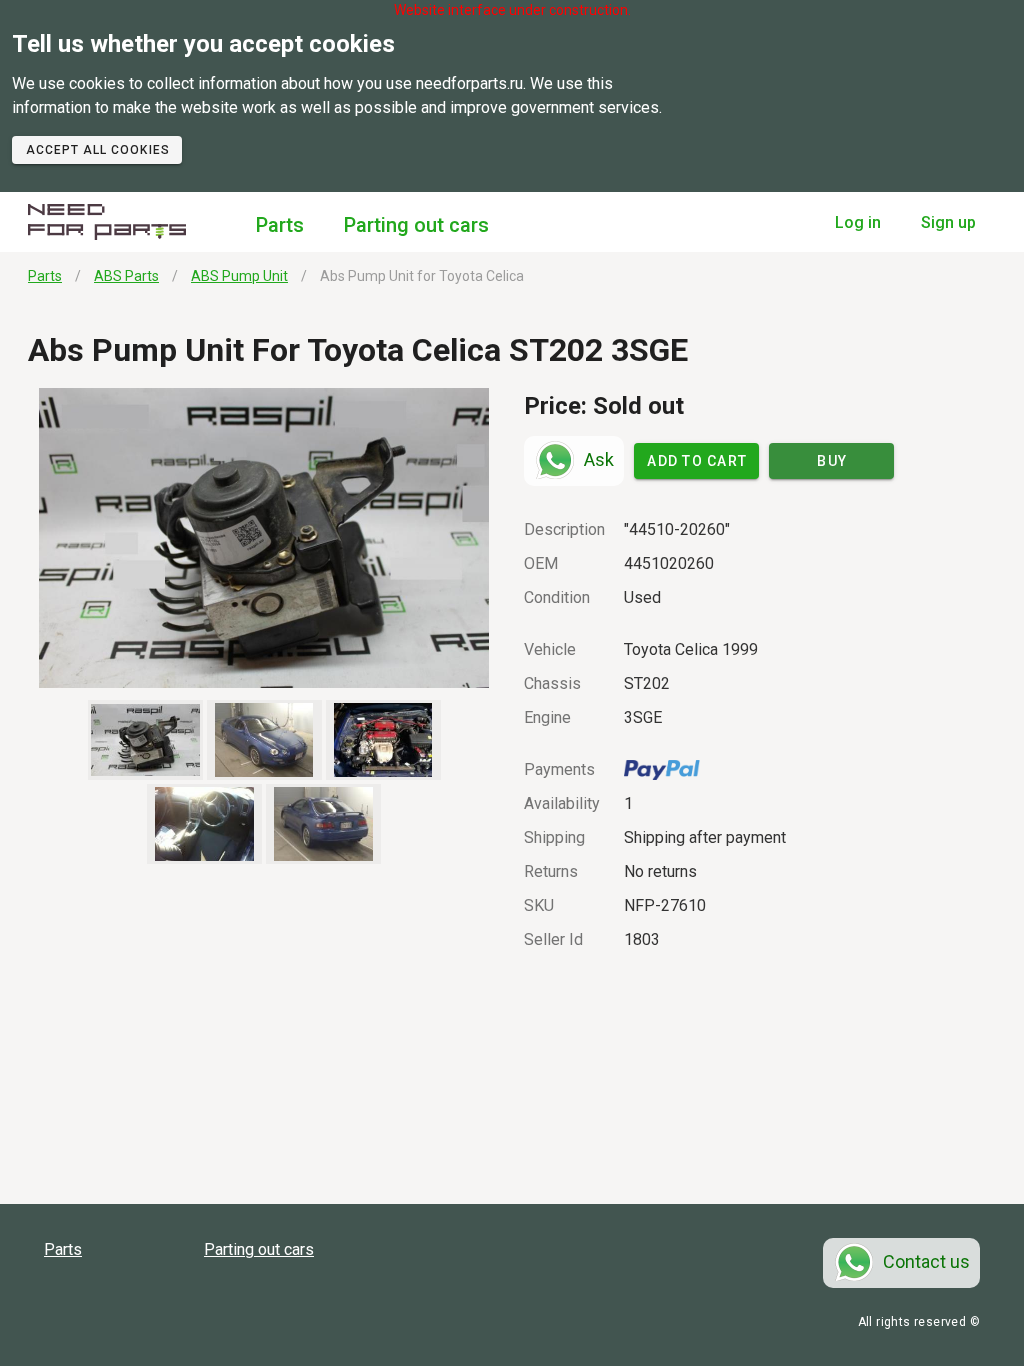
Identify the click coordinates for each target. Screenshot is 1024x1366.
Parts (280, 225)
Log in (858, 222)
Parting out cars (416, 225)
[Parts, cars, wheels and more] (107, 222)
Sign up (948, 222)
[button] (264, 538)
